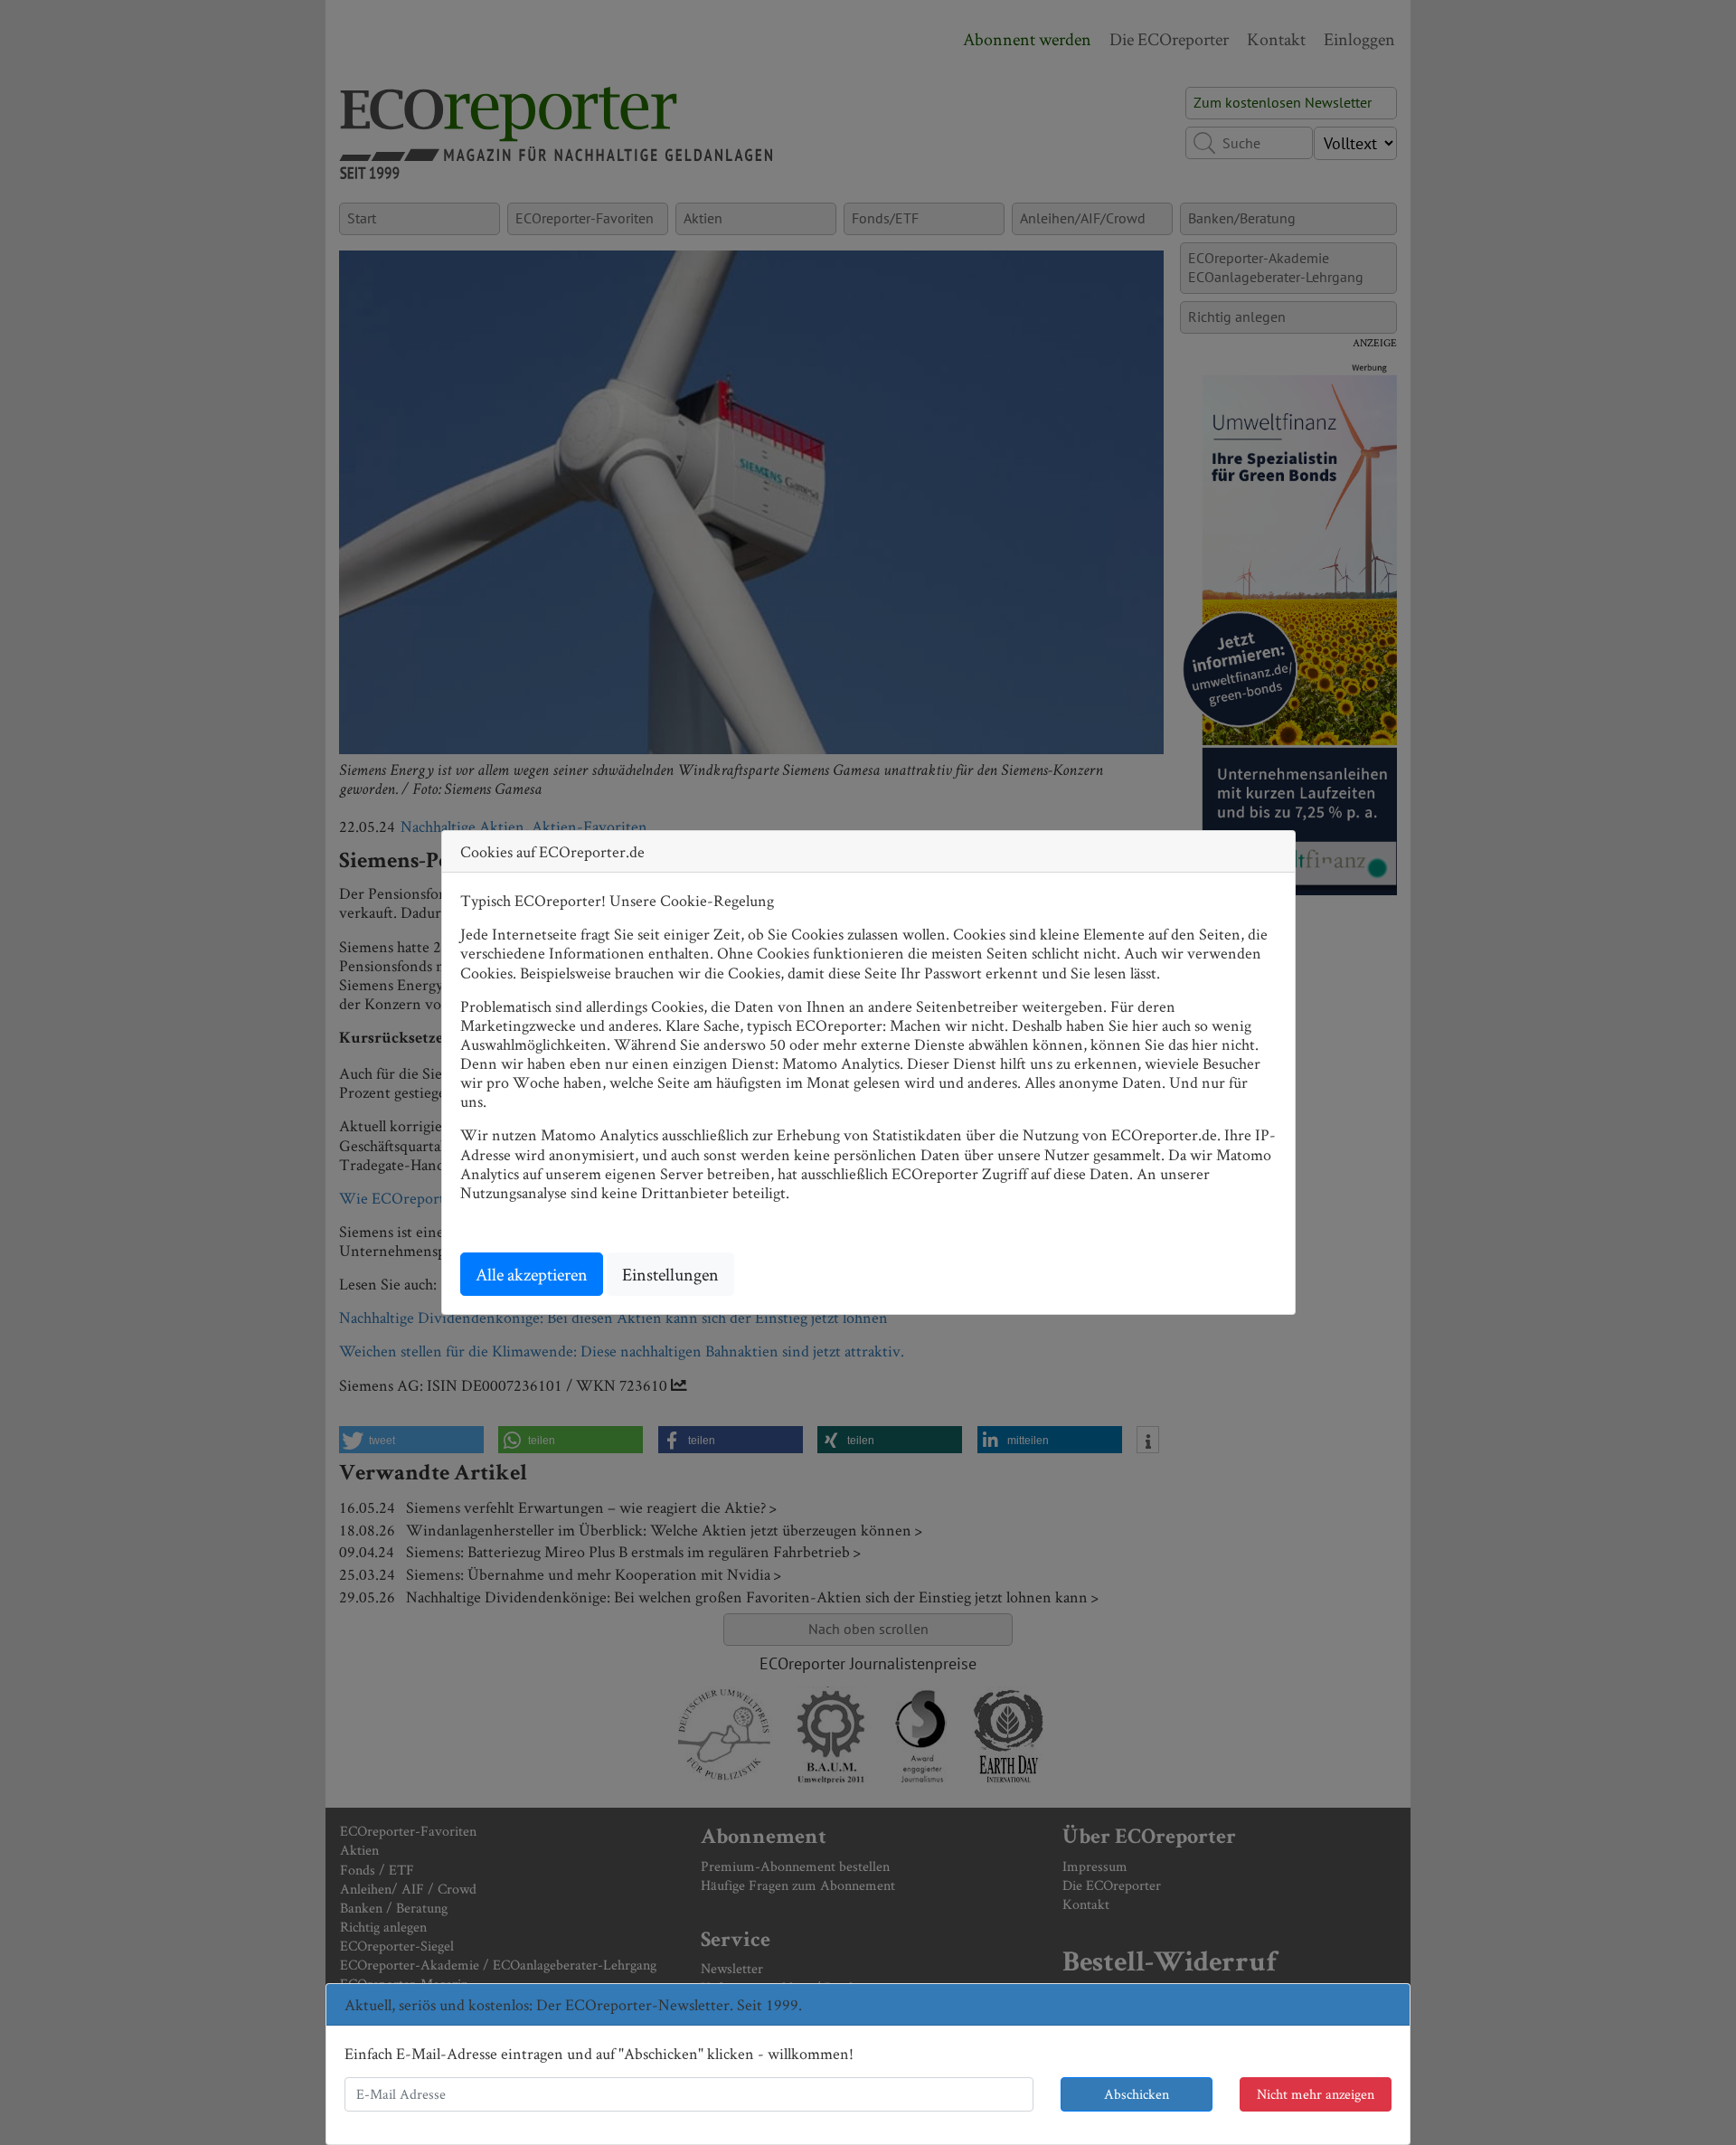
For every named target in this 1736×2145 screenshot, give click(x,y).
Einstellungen (670, 1274)
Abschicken (1137, 2094)
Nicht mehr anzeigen (1316, 2094)
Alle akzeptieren (532, 1274)
